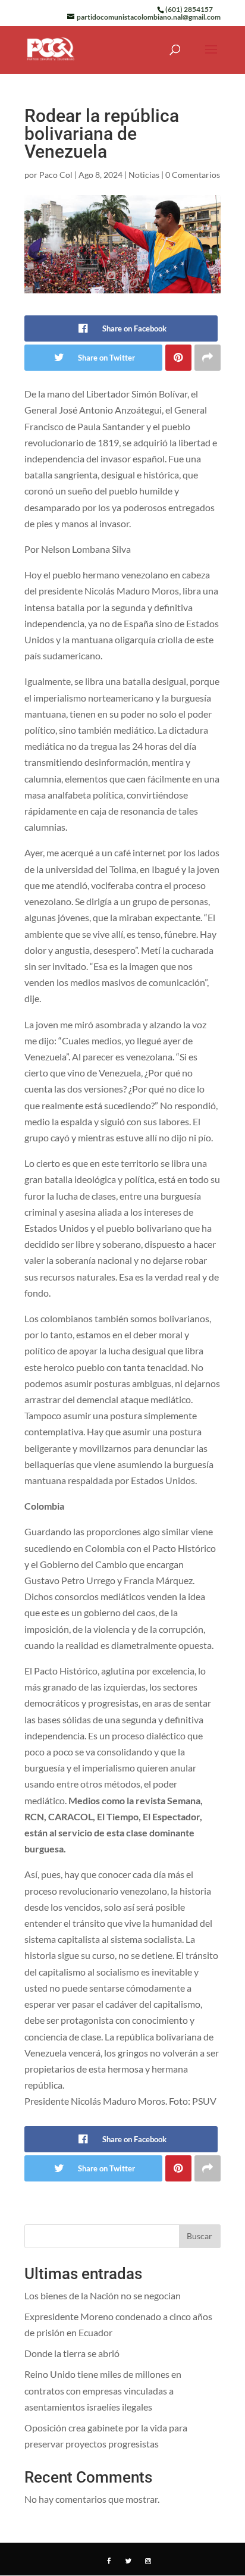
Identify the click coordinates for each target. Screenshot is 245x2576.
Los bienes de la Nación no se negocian (103, 2295)
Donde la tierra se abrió (72, 2353)
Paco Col (56, 175)
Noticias (144, 175)
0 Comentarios (193, 175)
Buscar (200, 2236)
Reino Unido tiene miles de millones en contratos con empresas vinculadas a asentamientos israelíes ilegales (103, 2390)
